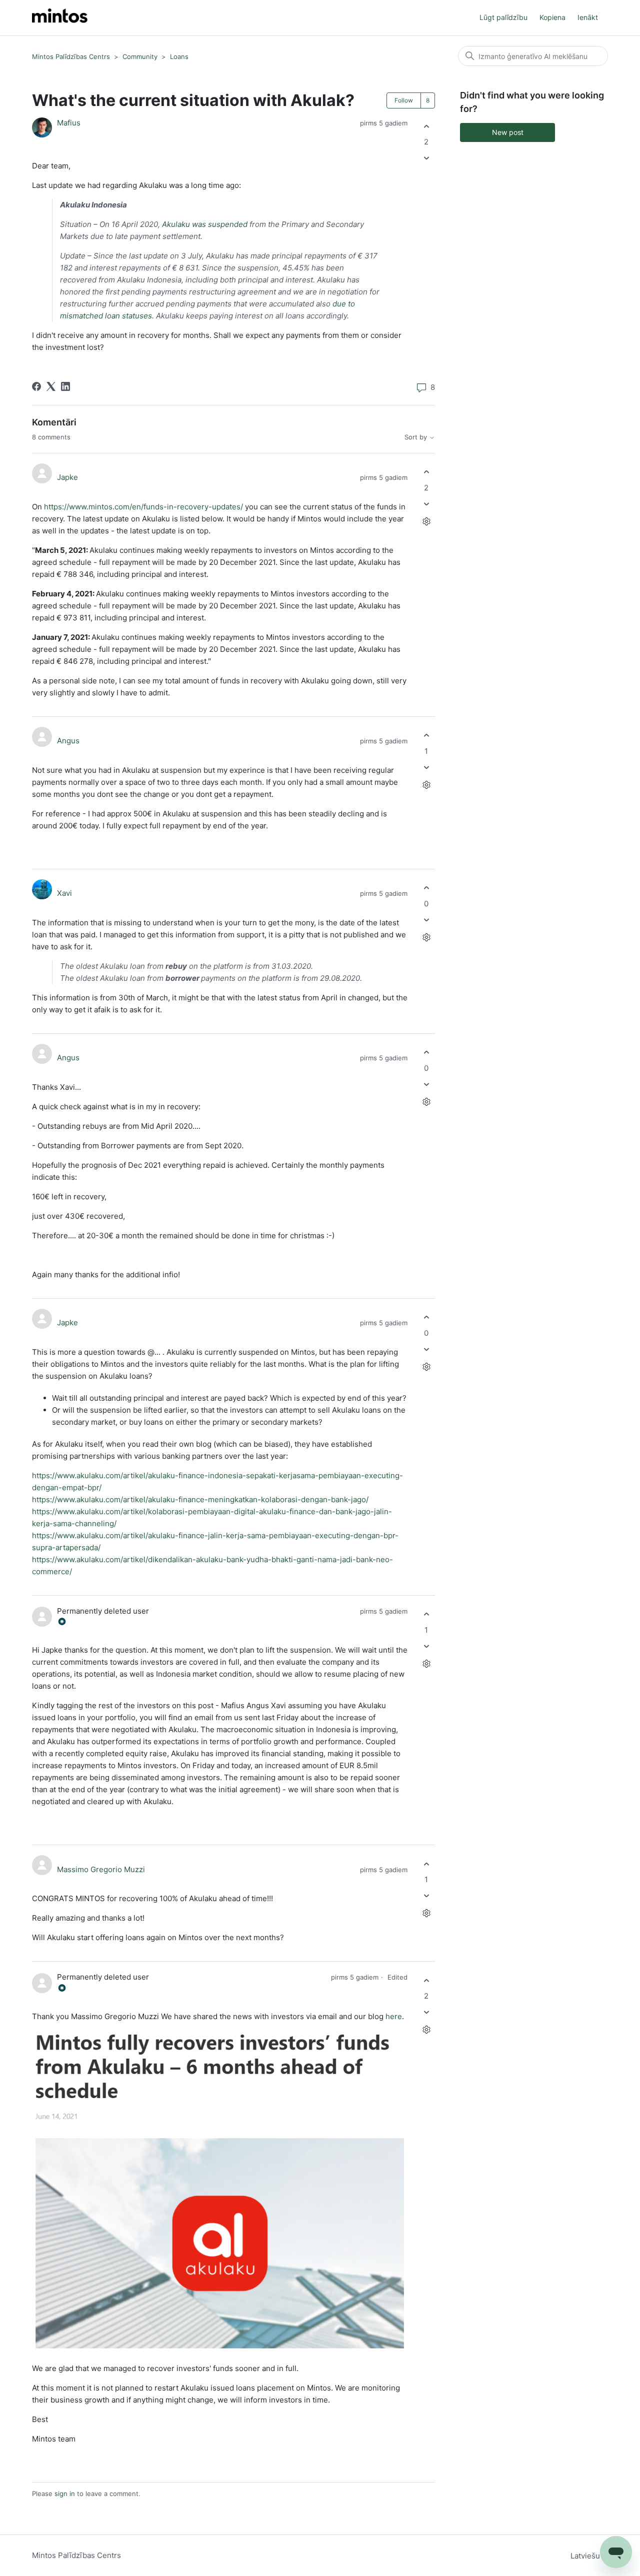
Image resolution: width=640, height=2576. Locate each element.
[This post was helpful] (426, 126)
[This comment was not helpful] (426, 504)
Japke (67, 477)
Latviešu (586, 2556)
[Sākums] (60, 18)
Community (140, 56)
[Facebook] (36, 386)
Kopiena (552, 17)
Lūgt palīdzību (503, 17)
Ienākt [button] (588, 17)
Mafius (69, 123)
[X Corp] (51, 386)
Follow (404, 100)
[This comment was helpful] (426, 472)
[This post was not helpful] (426, 158)
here (394, 2016)
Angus (68, 741)
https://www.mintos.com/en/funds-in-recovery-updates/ (143, 507)
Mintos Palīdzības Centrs (71, 56)
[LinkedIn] (65, 386)
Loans (179, 56)
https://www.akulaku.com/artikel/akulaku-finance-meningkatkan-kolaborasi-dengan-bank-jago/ (200, 1499)
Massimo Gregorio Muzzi (101, 1869)
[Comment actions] (426, 521)
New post (508, 132)
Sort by (417, 437)
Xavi (64, 893)
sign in (65, 2494)
